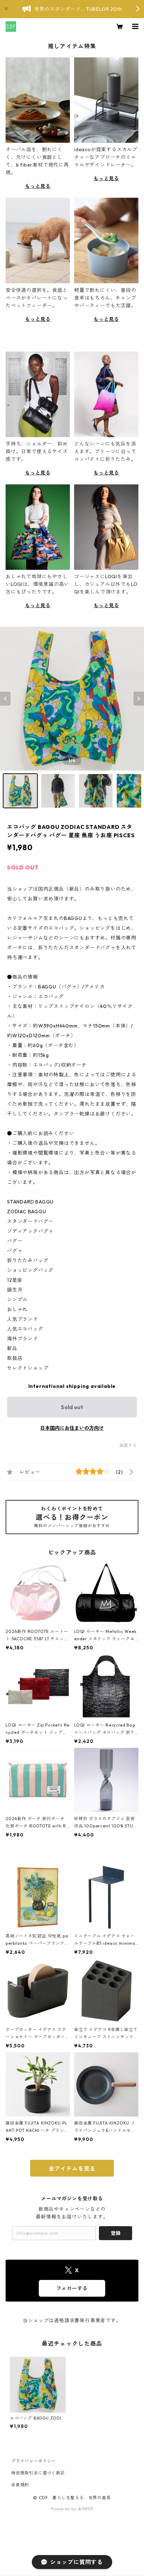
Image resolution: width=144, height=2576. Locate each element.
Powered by (64, 2509)
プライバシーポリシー (34, 2461)
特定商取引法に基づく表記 (38, 2473)
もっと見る (38, 186)
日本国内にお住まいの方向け (72, 1428)
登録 (116, 2233)
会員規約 (20, 2485)
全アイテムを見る (72, 2169)
